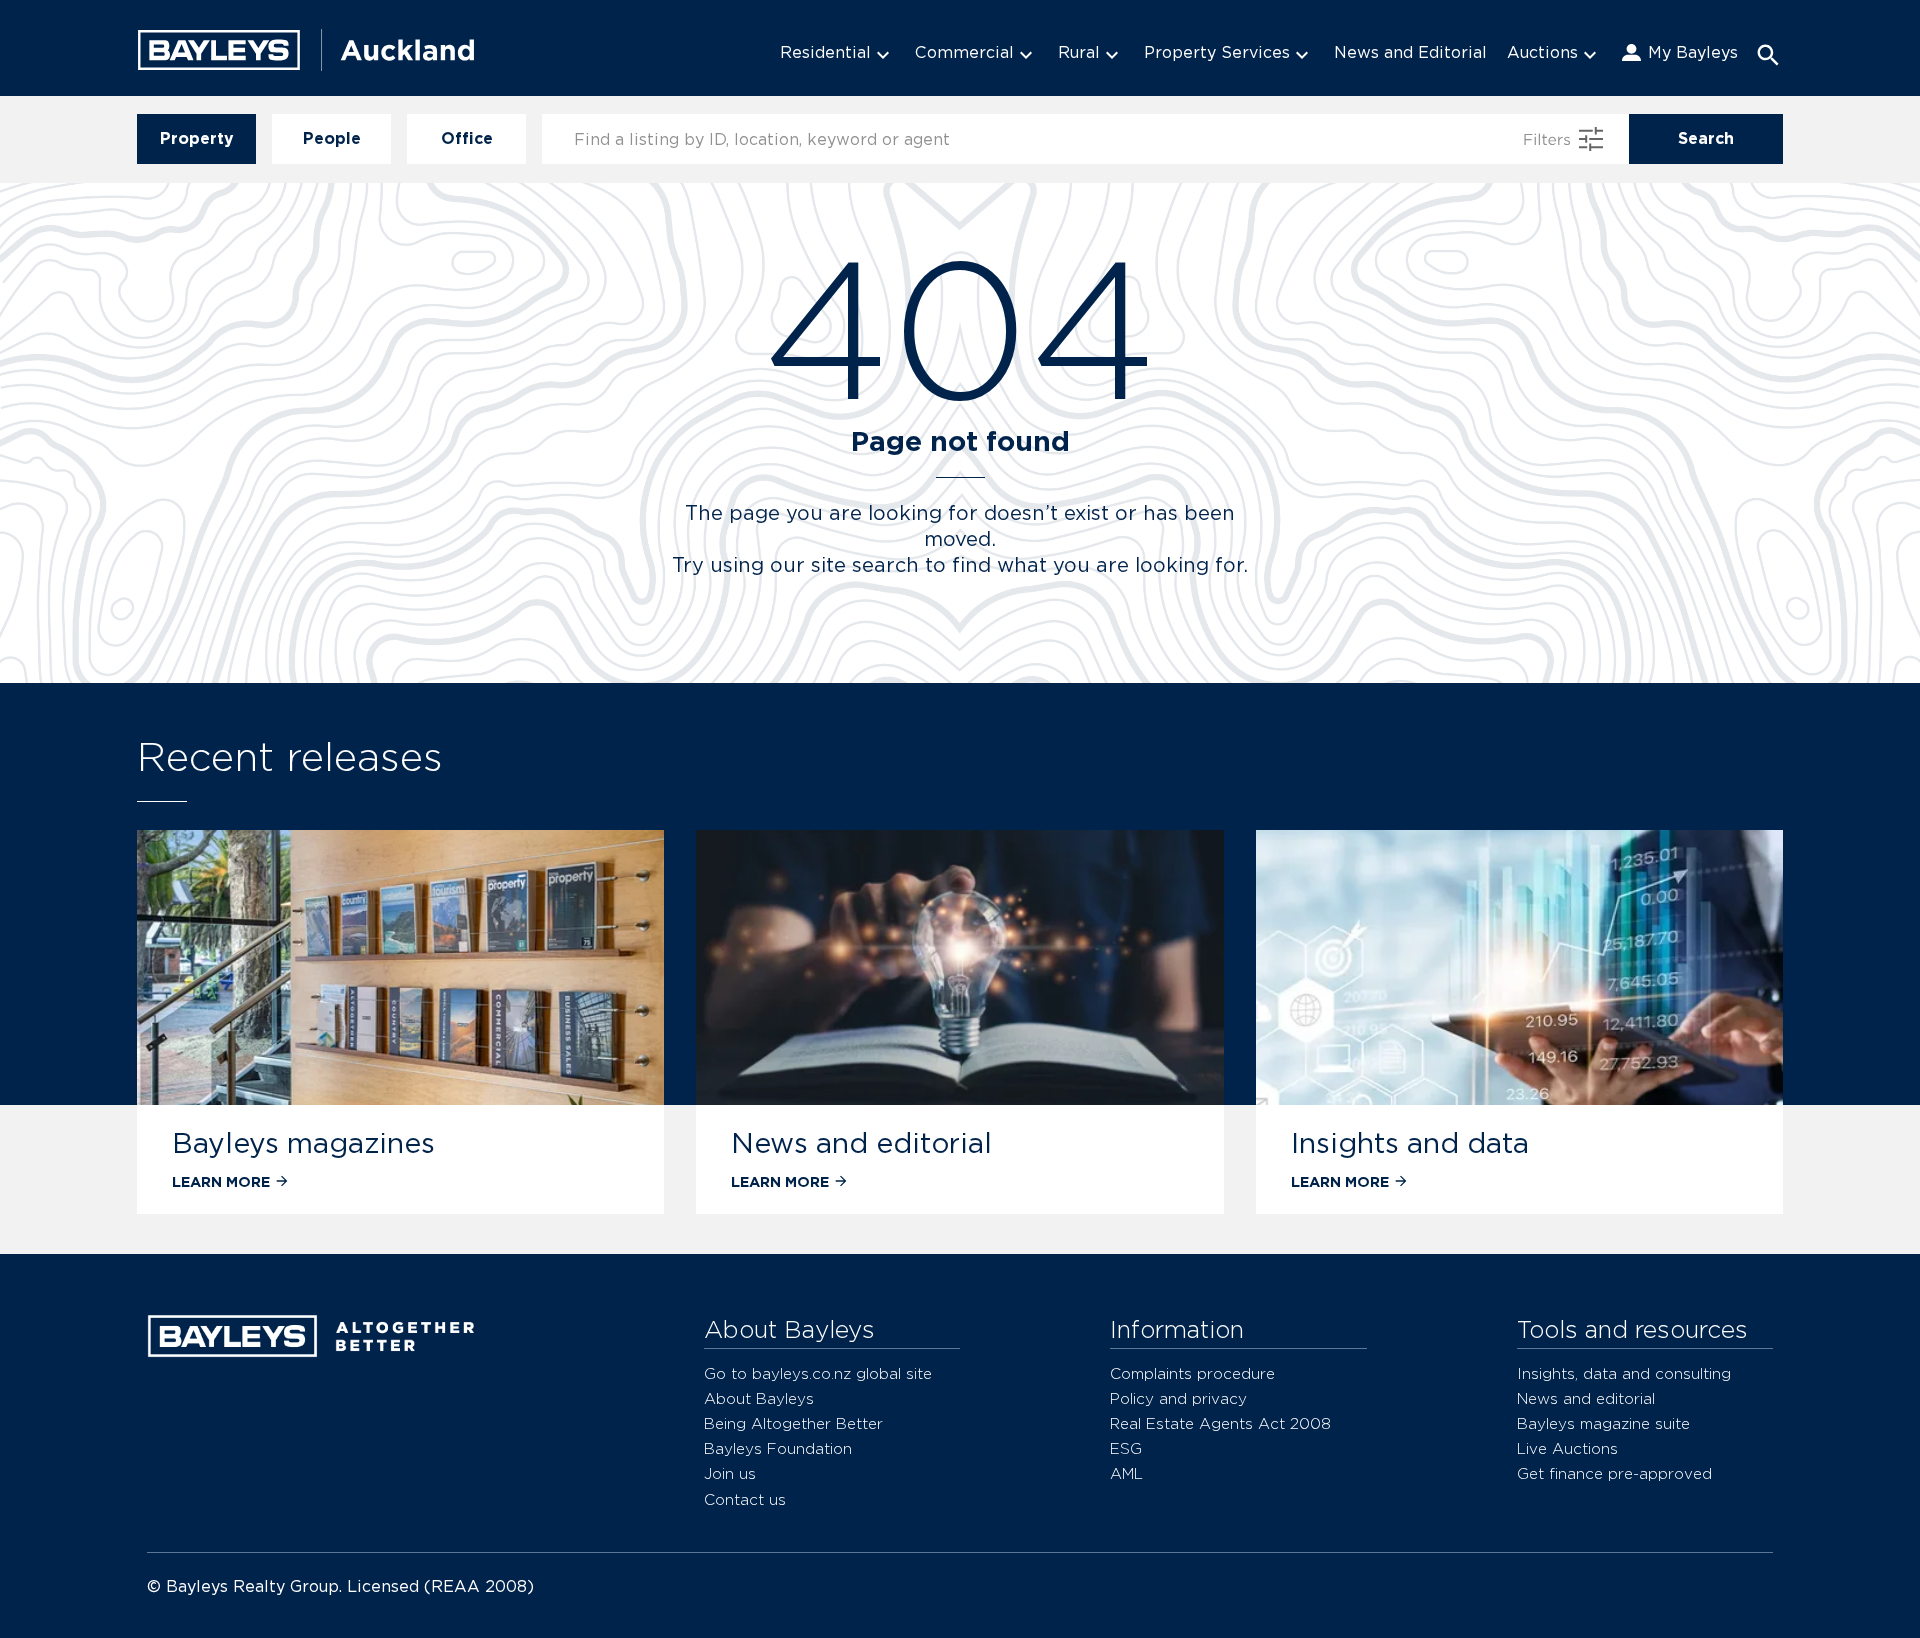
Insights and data (1410, 1143)
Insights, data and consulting (1624, 1373)
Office (467, 138)
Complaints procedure (1192, 1373)
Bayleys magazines (303, 1143)
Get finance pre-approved (1614, 1473)
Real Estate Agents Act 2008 (1220, 1423)
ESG (1126, 1448)
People (332, 138)
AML (1126, 1473)
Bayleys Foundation (778, 1448)
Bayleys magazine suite (1603, 1423)
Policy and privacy (1178, 1398)
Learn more (221, 1181)
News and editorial (861, 1143)
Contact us (745, 1499)
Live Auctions (1567, 1448)
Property (197, 138)
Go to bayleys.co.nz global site (818, 1373)
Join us (730, 1473)
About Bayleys (759, 1398)
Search (1706, 138)
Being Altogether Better (793, 1423)
